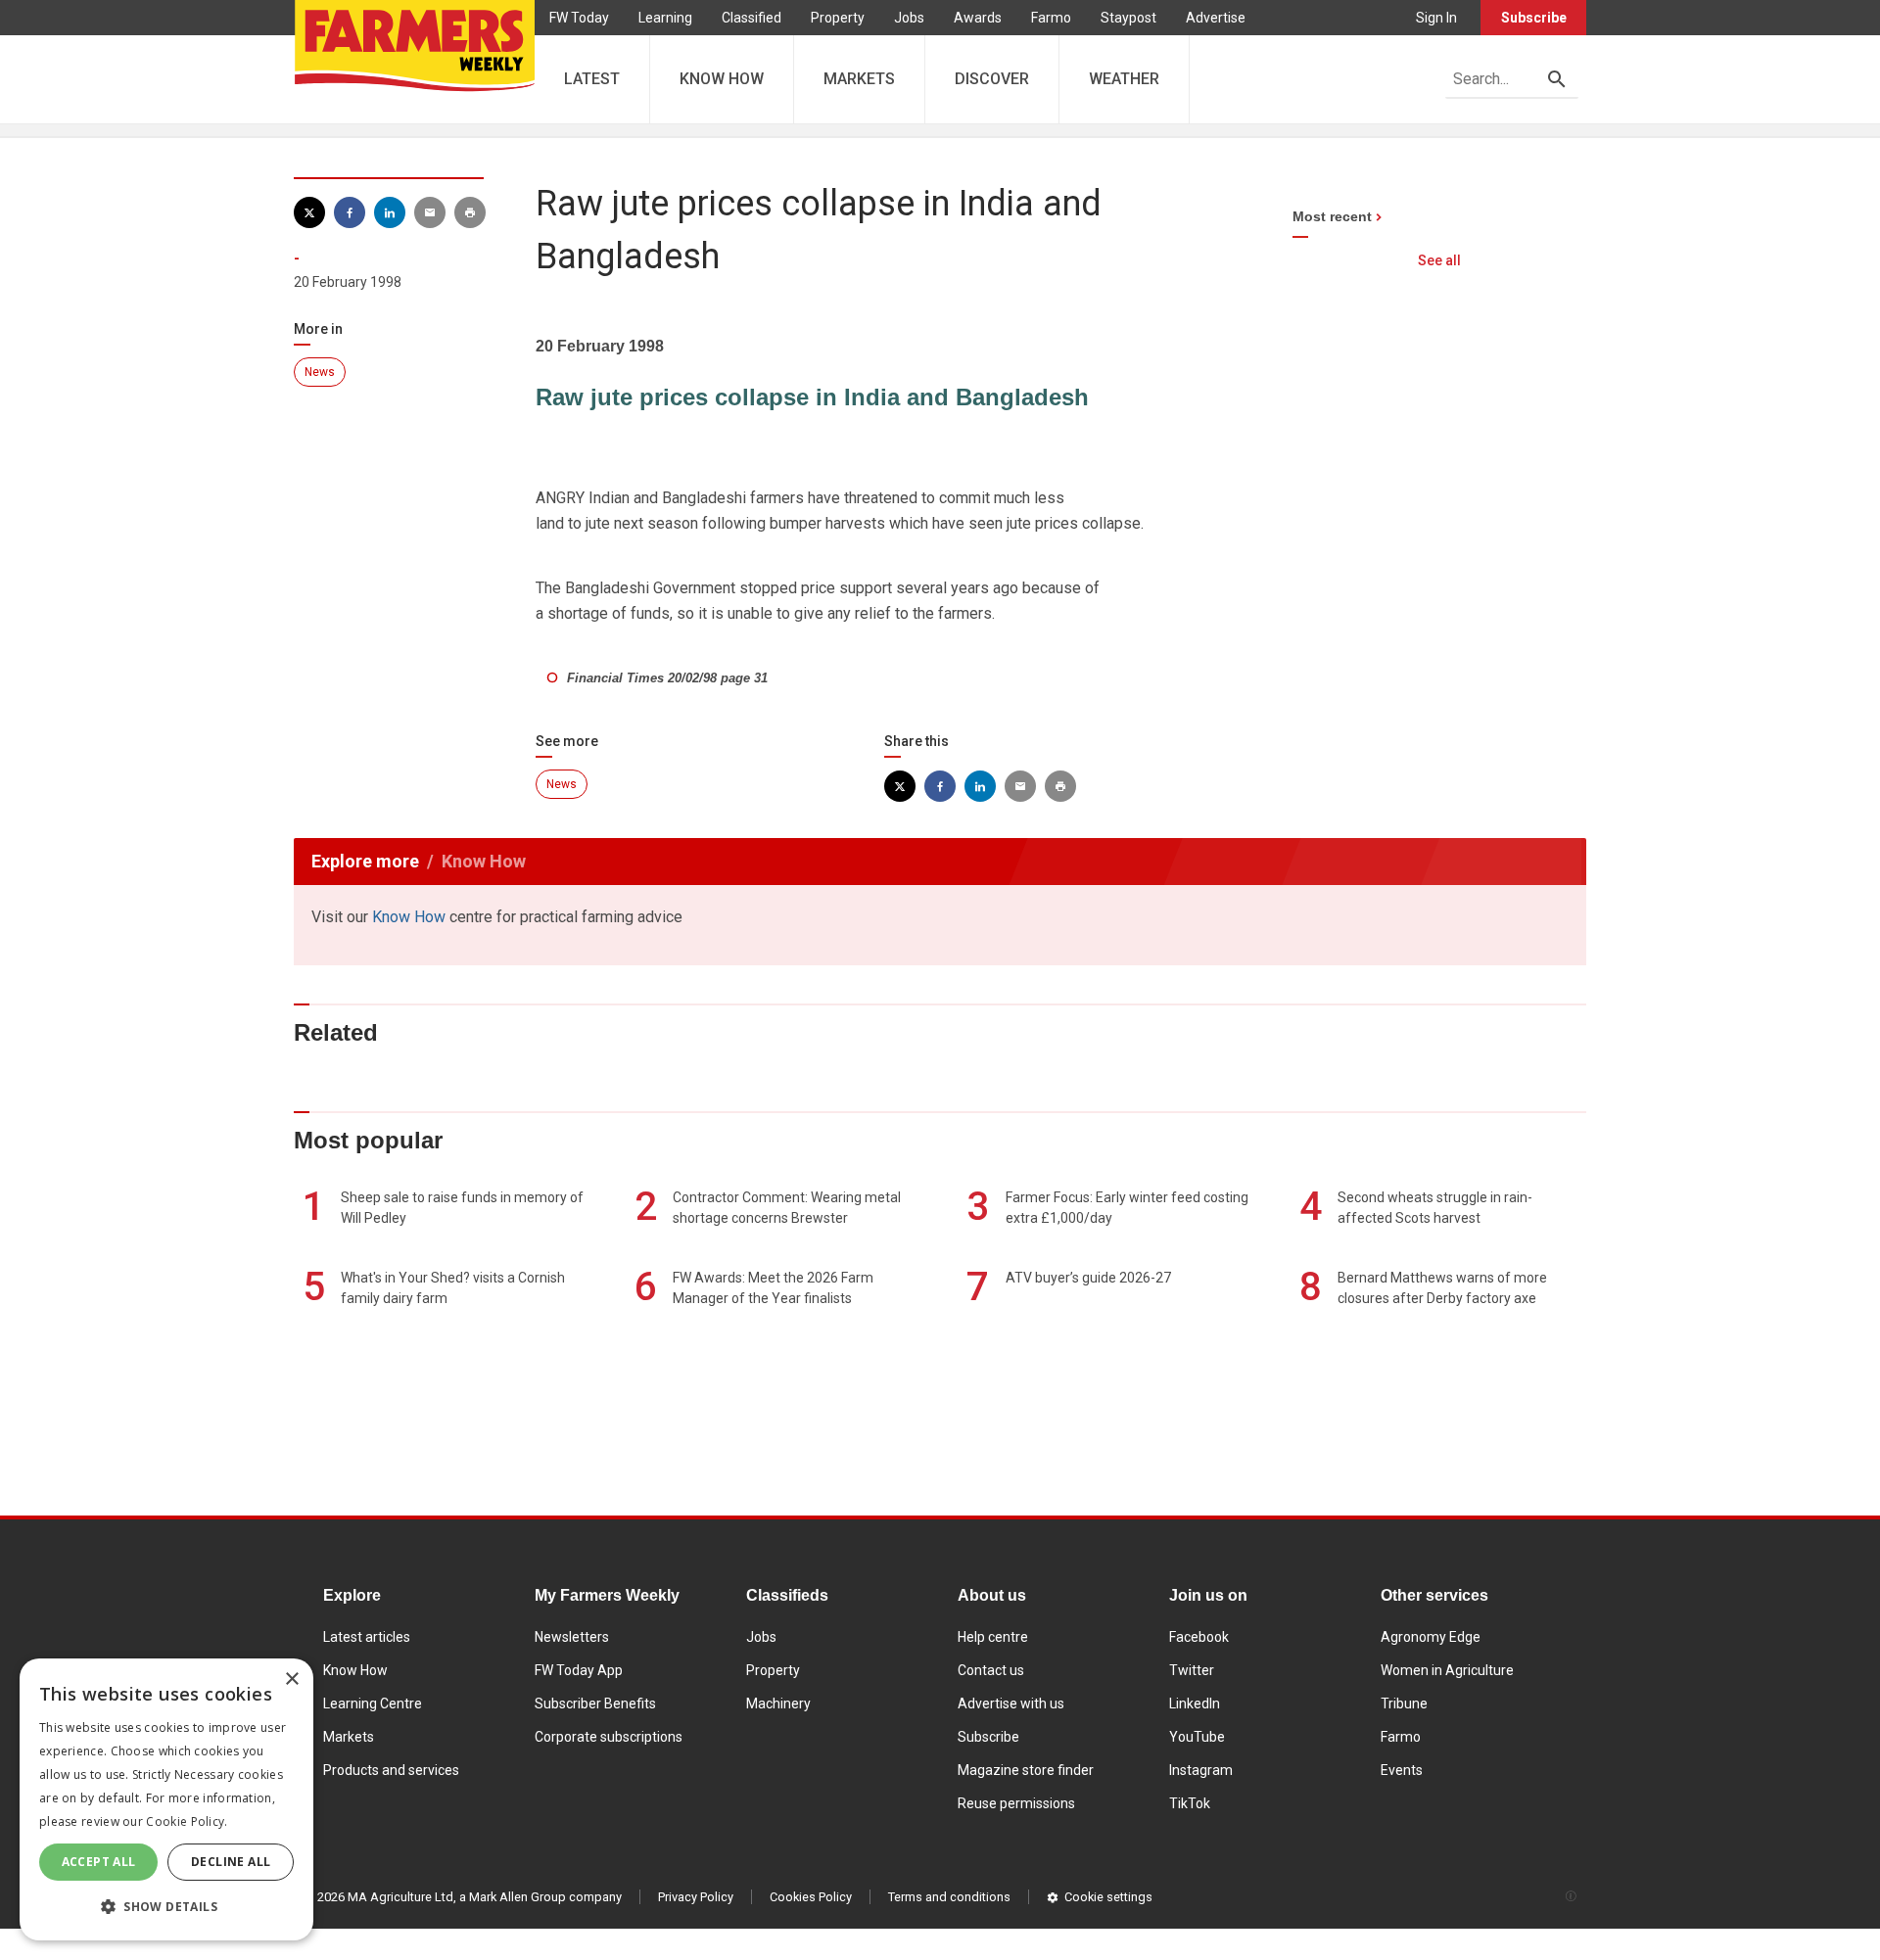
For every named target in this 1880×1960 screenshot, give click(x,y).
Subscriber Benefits (595, 1703)
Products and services (391, 1770)
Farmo (1051, 18)
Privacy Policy (696, 1897)
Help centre (993, 1637)
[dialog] (166, 1799)
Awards (978, 18)
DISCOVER (992, 79)
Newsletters (572, 1637)
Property (838, 18)
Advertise (1216, 18)
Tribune (1404, 1703)
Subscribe (1534, 18)
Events (1402, 1770)
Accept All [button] (99, 1862)
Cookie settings (1108, 1897)
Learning (665, 18)
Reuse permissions (1016, 1803)
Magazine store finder (1026, 1770)
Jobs (909, 18)
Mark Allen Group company (545, 1897)
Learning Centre (373, 1703)
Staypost (1128, 18)
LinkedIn (1195, 1703)
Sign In (1436, 18)
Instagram (1201, 1770)
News (320, 372)
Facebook (1199, 1637)
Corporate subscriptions (609, 1737)
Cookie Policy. (187, 1821)
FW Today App (579, 1670)
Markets (349, 1737)
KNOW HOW (722, 79)
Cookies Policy (811, 1897)
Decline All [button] (231, 1862)
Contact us (991, 1670)
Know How (409, 917)
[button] (166, 1907)
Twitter (1192, 1670)
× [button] (291, 1680)
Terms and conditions (949, 1897)
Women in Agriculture (1447, 1670)
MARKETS (859, 79)
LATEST (592, 79)
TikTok (1190, 1803)
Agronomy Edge (1431, 1637)
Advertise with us (1011, 1703)
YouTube (1197, 1737)
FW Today (579, 18)
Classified (752, 18)
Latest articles (367, 1637)
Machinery (778, 1703)
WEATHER (1124, 79)
